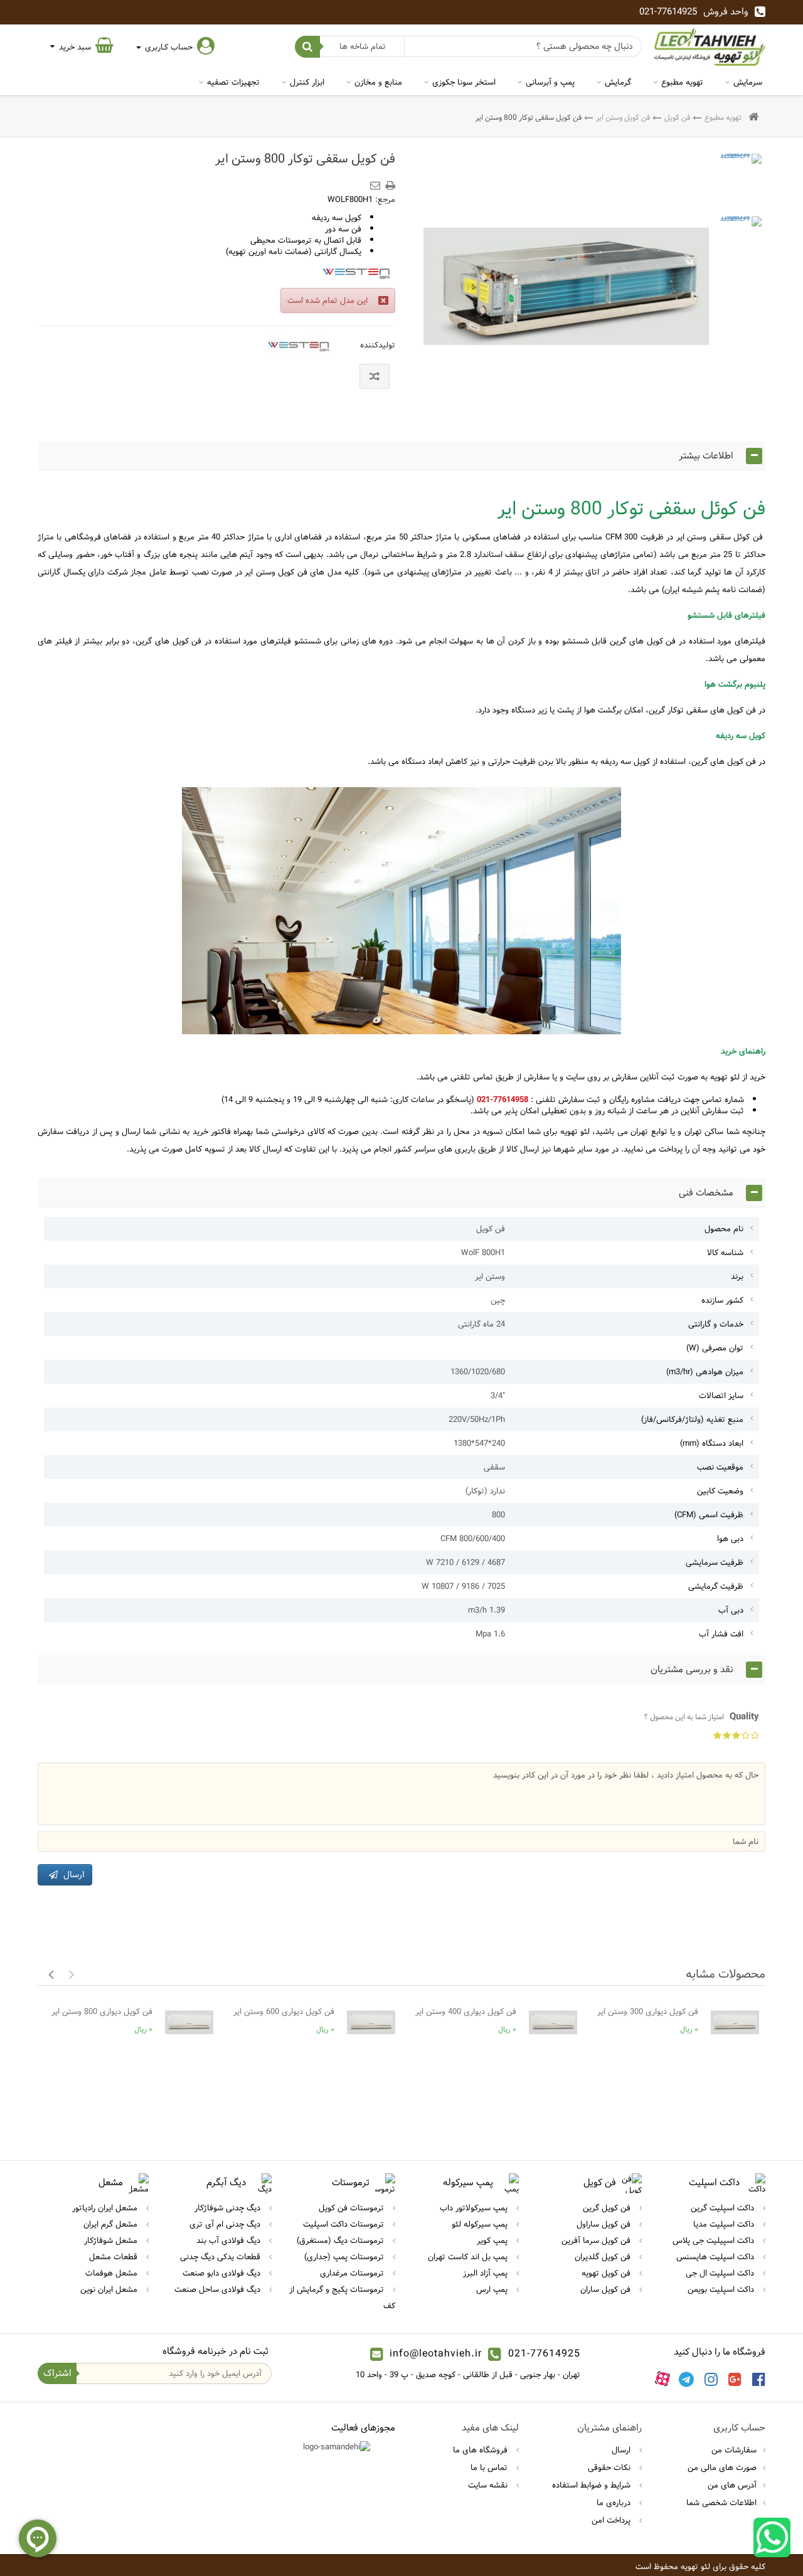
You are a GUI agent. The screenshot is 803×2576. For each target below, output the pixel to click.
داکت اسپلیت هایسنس (716, 2257)
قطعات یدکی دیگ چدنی (221, 2257)
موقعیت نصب (720, 1467)
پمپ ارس (493, 2289)
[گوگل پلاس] (735, 2379)
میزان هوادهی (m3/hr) (705, 1372)
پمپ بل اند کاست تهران (469, 2257)
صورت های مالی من (722, 2467)
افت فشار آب (721, 1634)
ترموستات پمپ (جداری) (345, 2257)
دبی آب (731, 1610)
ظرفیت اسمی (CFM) (709, 1515)
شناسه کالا (725, 1253)
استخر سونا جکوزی (464, 82)
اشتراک (57, 2373)
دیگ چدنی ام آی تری (226, 2224)
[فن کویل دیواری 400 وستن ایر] (553, 2022)
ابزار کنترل (307, 82)
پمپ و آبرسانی (550, 82)
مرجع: (385, 199)
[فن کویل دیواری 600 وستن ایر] (371, 2022)
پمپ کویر (493, 2240)
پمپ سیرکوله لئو (481, 2224)
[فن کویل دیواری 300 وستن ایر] (735, 2022)
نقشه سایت (489, 2485)
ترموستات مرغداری (353, 2273)
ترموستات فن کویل (353, 2208)
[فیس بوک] (759, 2379)
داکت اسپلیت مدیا (725, 2224)
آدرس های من (732, 2485)
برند (737, 1276)
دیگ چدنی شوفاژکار (229, 2208)
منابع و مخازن (378, 82)
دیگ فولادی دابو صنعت (223, 2273)
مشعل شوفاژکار (112, 2240)
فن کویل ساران (607, 2289)
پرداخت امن (612, 2520)
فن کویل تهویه (607, 2273)
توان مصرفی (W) (715, 1348)
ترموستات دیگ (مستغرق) (342, 2240)
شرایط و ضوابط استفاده (593, 2485)
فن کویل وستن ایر (623, 117)
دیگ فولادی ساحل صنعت (219, 2289)
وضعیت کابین (720, 1491)
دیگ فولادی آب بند (230, 2240)
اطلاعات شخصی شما (721, 2503)
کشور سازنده (722, 1300)
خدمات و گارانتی (716, 1324)
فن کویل (677, 117)
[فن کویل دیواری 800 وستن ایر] (740, 175)
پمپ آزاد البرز (487, 2273)
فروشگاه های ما (481, 2450)
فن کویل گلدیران (604, 2257)
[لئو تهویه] (710, 47)
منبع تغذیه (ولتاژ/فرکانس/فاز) (692, 1419)
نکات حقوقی (610, 2467)
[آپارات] (662, 2379)
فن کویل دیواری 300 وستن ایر (648, 2012)
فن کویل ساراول (605, 2224)
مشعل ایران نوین (110, 2289)
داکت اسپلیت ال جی (721, 2273)
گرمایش (618, 82)
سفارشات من (734, 2450)
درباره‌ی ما (615, 2503)
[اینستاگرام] (711, 2379)
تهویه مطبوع (682, 82)
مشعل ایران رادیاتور (106, 2208)
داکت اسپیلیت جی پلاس (715, 2240)
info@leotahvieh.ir (436, 2354)
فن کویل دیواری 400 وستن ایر (466, 2012)
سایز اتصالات (721, 1396)
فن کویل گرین (608, 2208)
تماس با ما (490, 2467)
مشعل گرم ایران (112, 2224)
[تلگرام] (686, 2379)
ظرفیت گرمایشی (716, 1586)
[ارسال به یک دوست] (377, 181)
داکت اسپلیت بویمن (722, 2289)
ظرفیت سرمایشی (715, 1562)
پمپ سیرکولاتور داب (475, 2208)
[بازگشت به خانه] (753, 118)
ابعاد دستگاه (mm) (712, 1443)
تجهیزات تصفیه (233, 82)
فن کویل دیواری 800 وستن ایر (102, 2012)
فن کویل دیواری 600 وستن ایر (284, 2012)
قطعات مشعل (114, 2257)
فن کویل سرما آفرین (597, 2240)
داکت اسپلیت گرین (724, 2208)
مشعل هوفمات (113, 2273)
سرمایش (748, 82)
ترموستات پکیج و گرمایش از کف (342, 2298)
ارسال (622, 2450)
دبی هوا (730, 1539)
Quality (702, 1717)
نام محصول (724, 1229)
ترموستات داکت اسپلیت (345, 2224)
